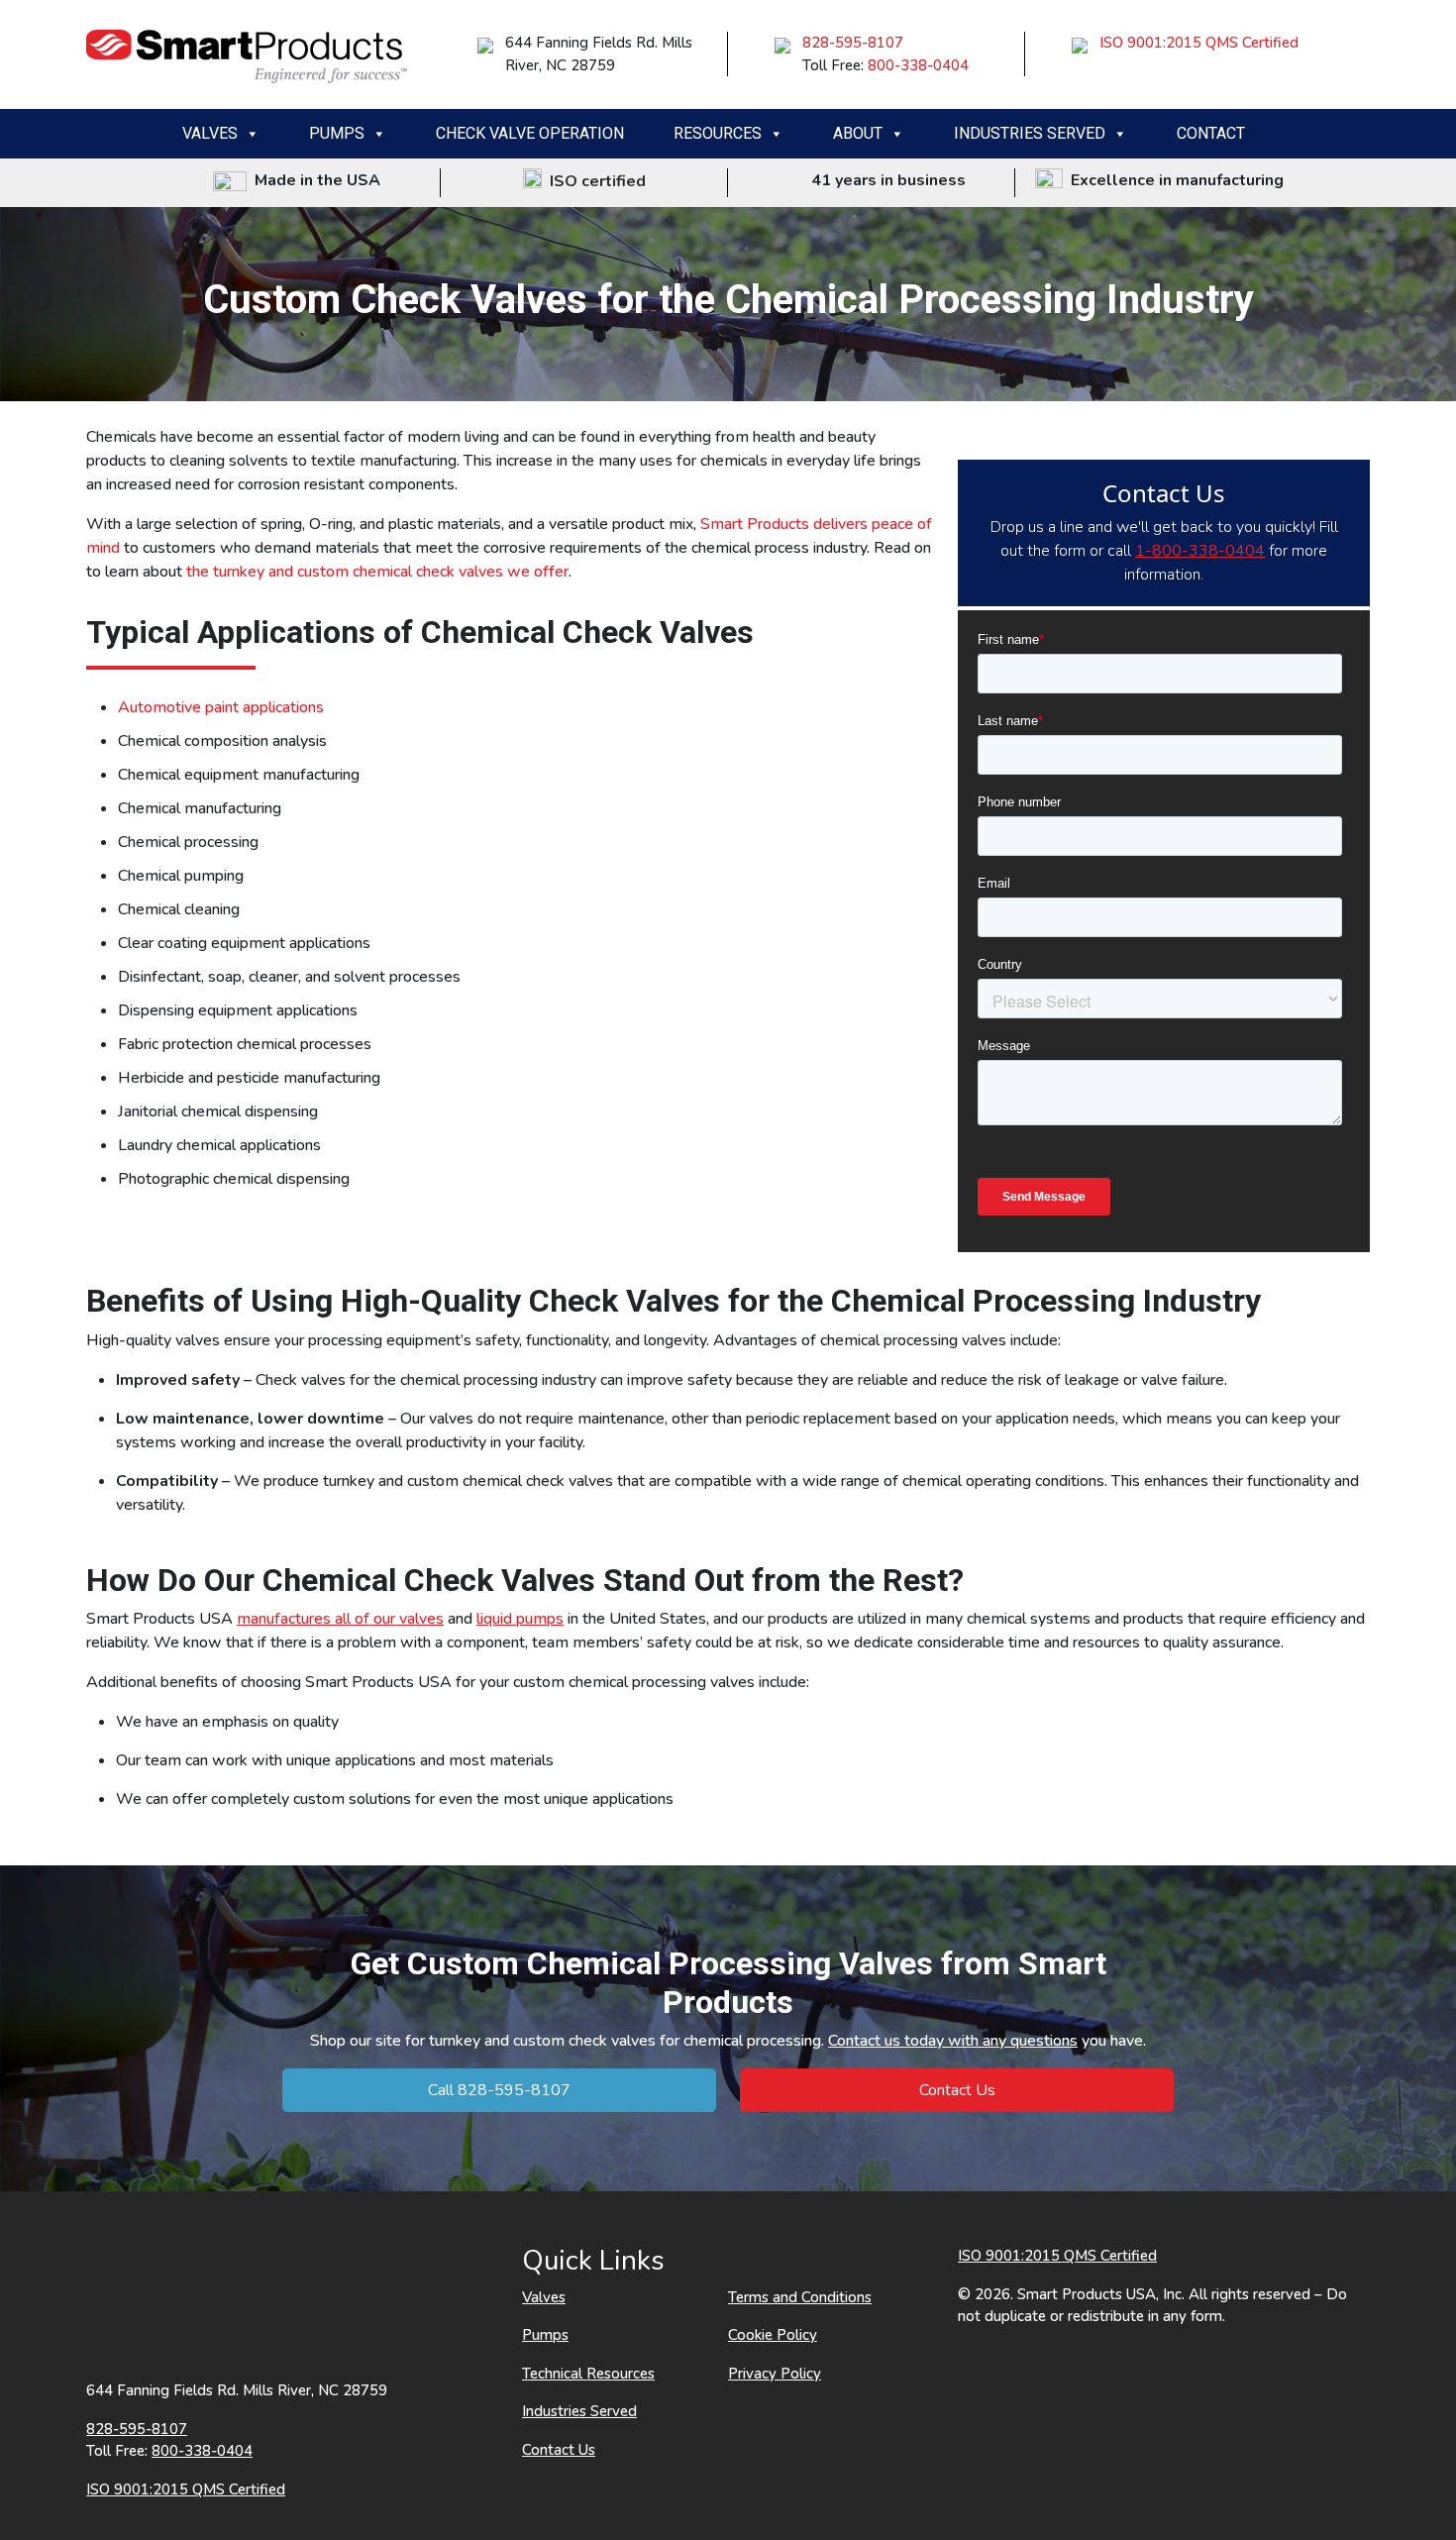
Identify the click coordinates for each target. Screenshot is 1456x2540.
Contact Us (957, 2090)
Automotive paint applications (221, 707)
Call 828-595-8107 (499, 2090)
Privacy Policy (775, 2374)
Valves (210, 133)
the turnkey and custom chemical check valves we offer (377, 572)
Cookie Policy (773, 2335)
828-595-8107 (853, 43)
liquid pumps (520, 1619)
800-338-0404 (918, 65)
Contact (1211, 133)
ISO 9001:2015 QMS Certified (1199, 43)
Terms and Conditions (800, 2297)
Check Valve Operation (530, 133)
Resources (718, 133)
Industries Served (1030, 133)
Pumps (337, 133)
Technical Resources (588, 2374)
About (858, 133)
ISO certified (594, 181)
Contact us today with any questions (953, 2041)
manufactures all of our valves (340, 1619)
